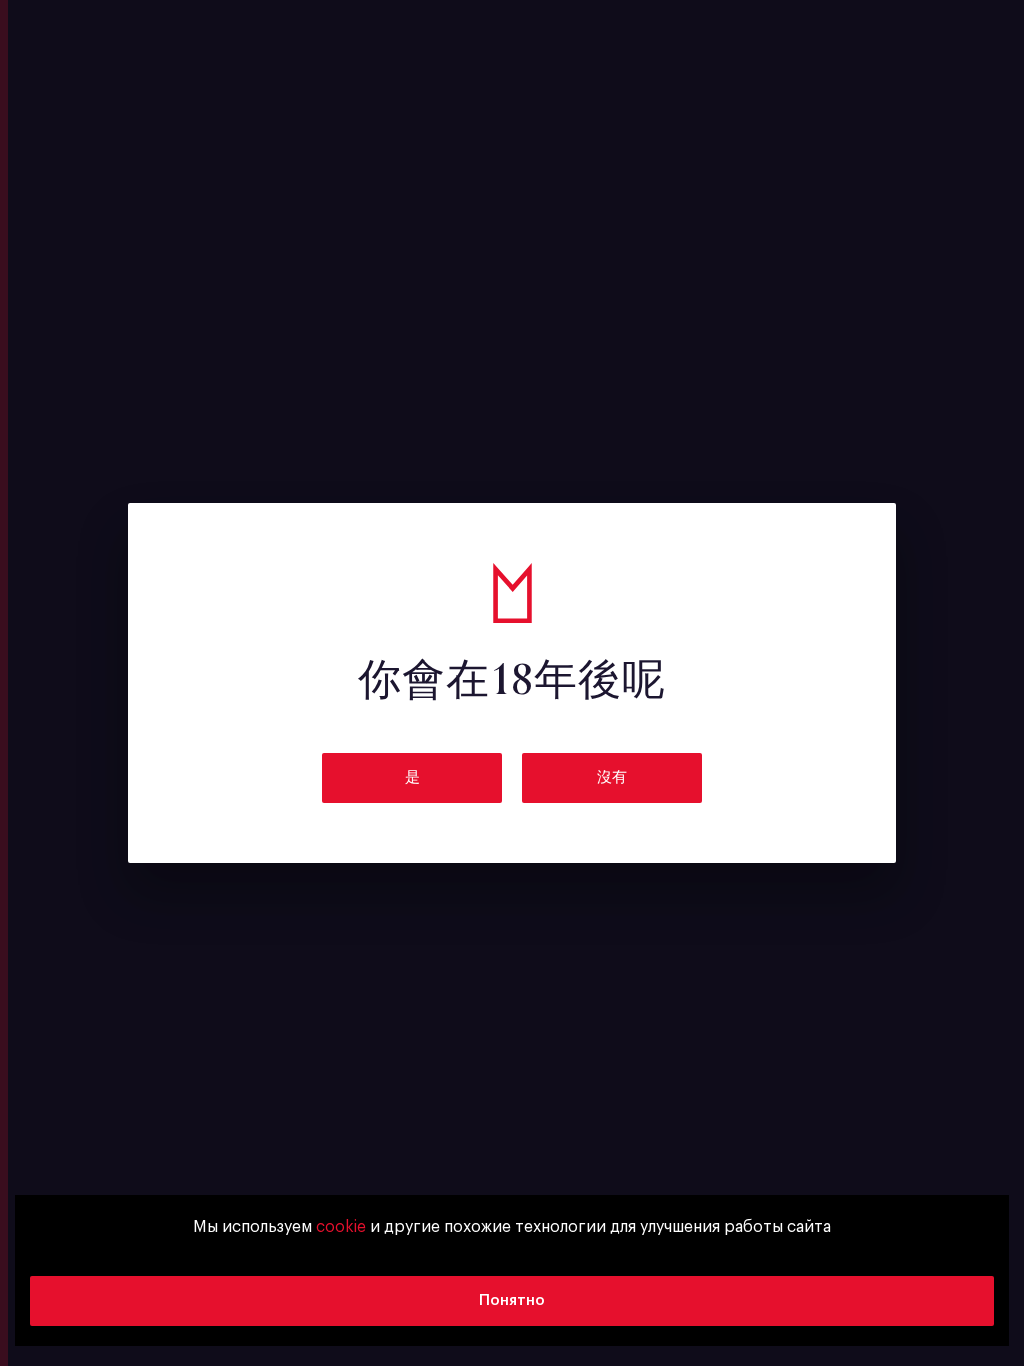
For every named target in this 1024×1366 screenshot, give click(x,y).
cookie (341, 1227)
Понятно (512, 1300)
